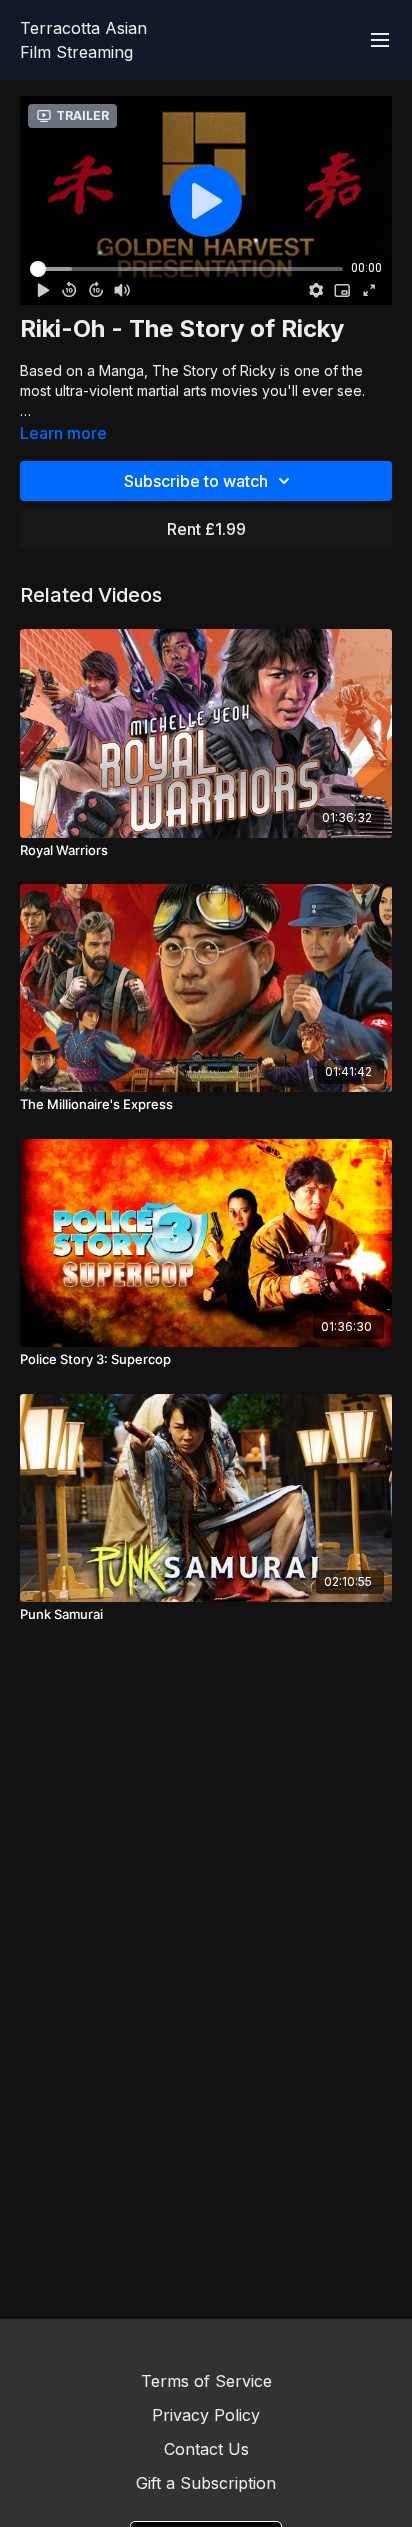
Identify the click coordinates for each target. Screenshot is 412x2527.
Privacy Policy (206, 2415)
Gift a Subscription (206, 2483)
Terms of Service (206, 2381)
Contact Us (206, 2449)
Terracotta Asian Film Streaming (83, 40)
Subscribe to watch (196, 481)
